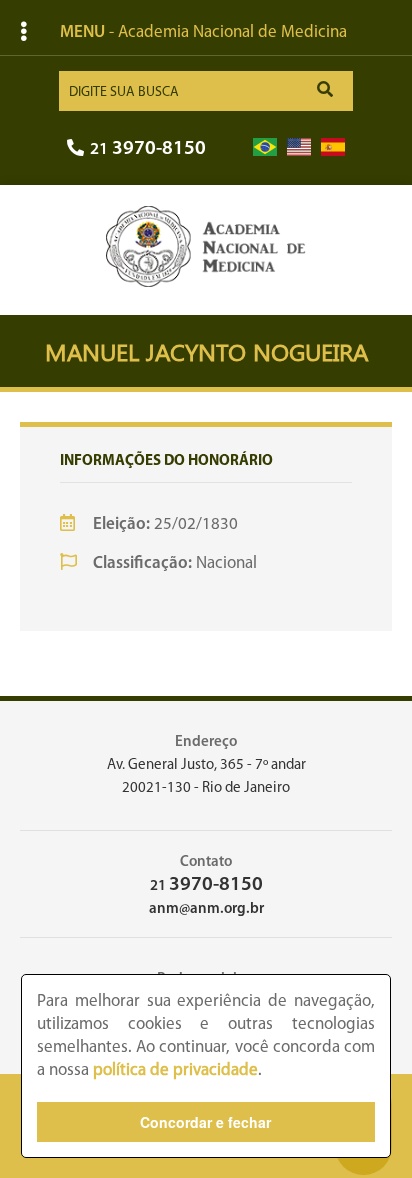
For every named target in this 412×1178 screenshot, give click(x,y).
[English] (299, 147)
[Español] (333, 147)
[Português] (265, 147)
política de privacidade (175, 1070)
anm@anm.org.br (206, 909)
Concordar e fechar (205, 1122)
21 (148, 149)
